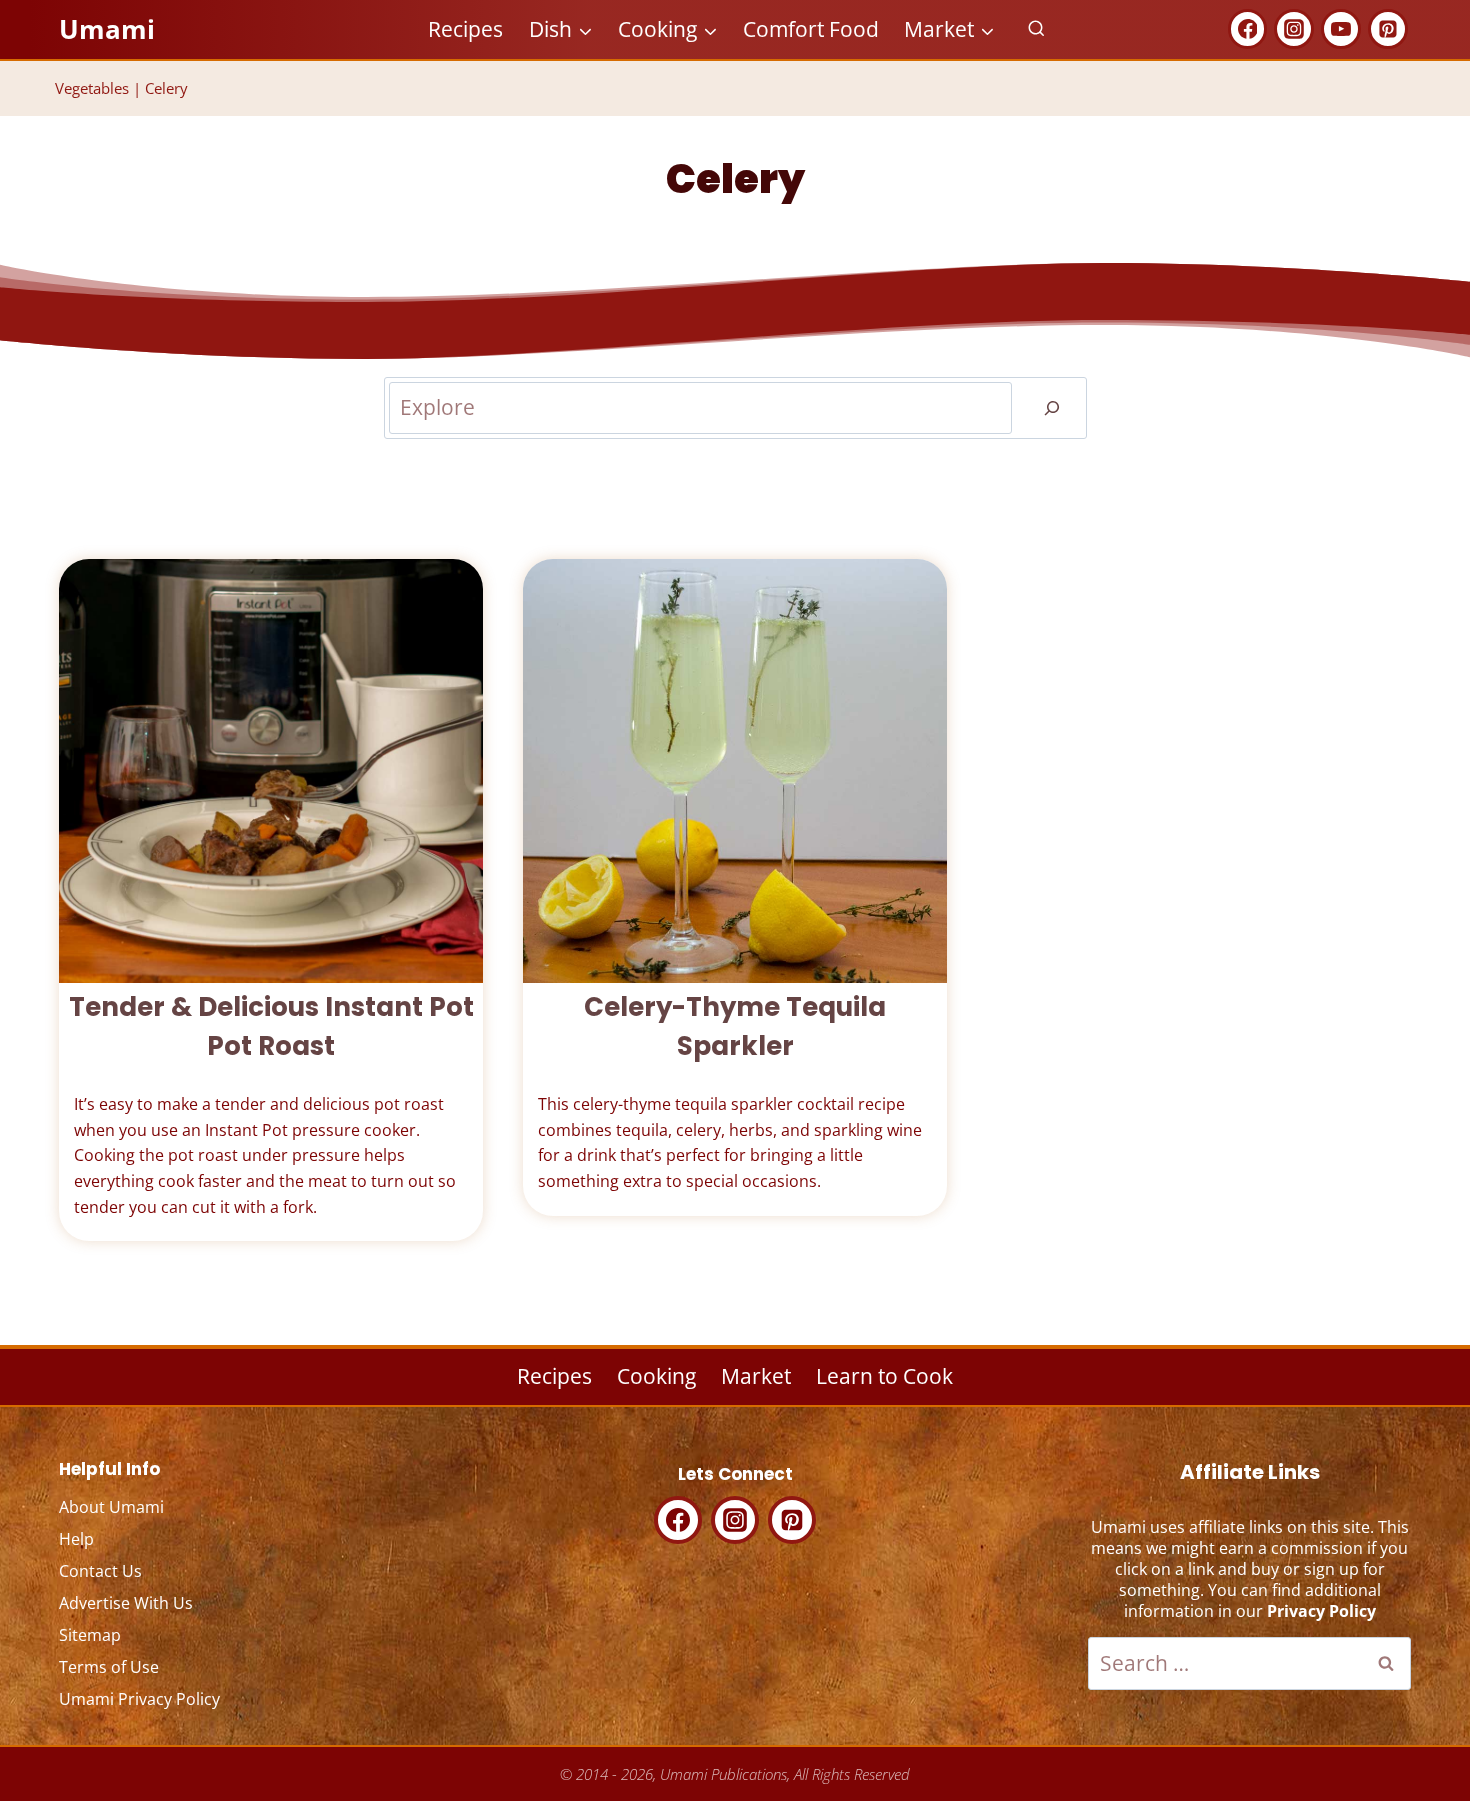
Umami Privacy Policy (139, 1699)
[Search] (1052, 408)
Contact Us (100, 1571)
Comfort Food (811, 29)
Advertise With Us (126, 1603)
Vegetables (92, 88)
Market (756, 1376)
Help (76, 1539)
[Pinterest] (1388, 29)
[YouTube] (1341, 29)
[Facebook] (1248, 29)
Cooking (656, 1376)
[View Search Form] (1036, 29)
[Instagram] (1294, 29)
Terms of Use (109, 1667)
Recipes (465, 29)
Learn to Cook (884, 1376)
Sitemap (90, 1635)
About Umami (111, 1507)
